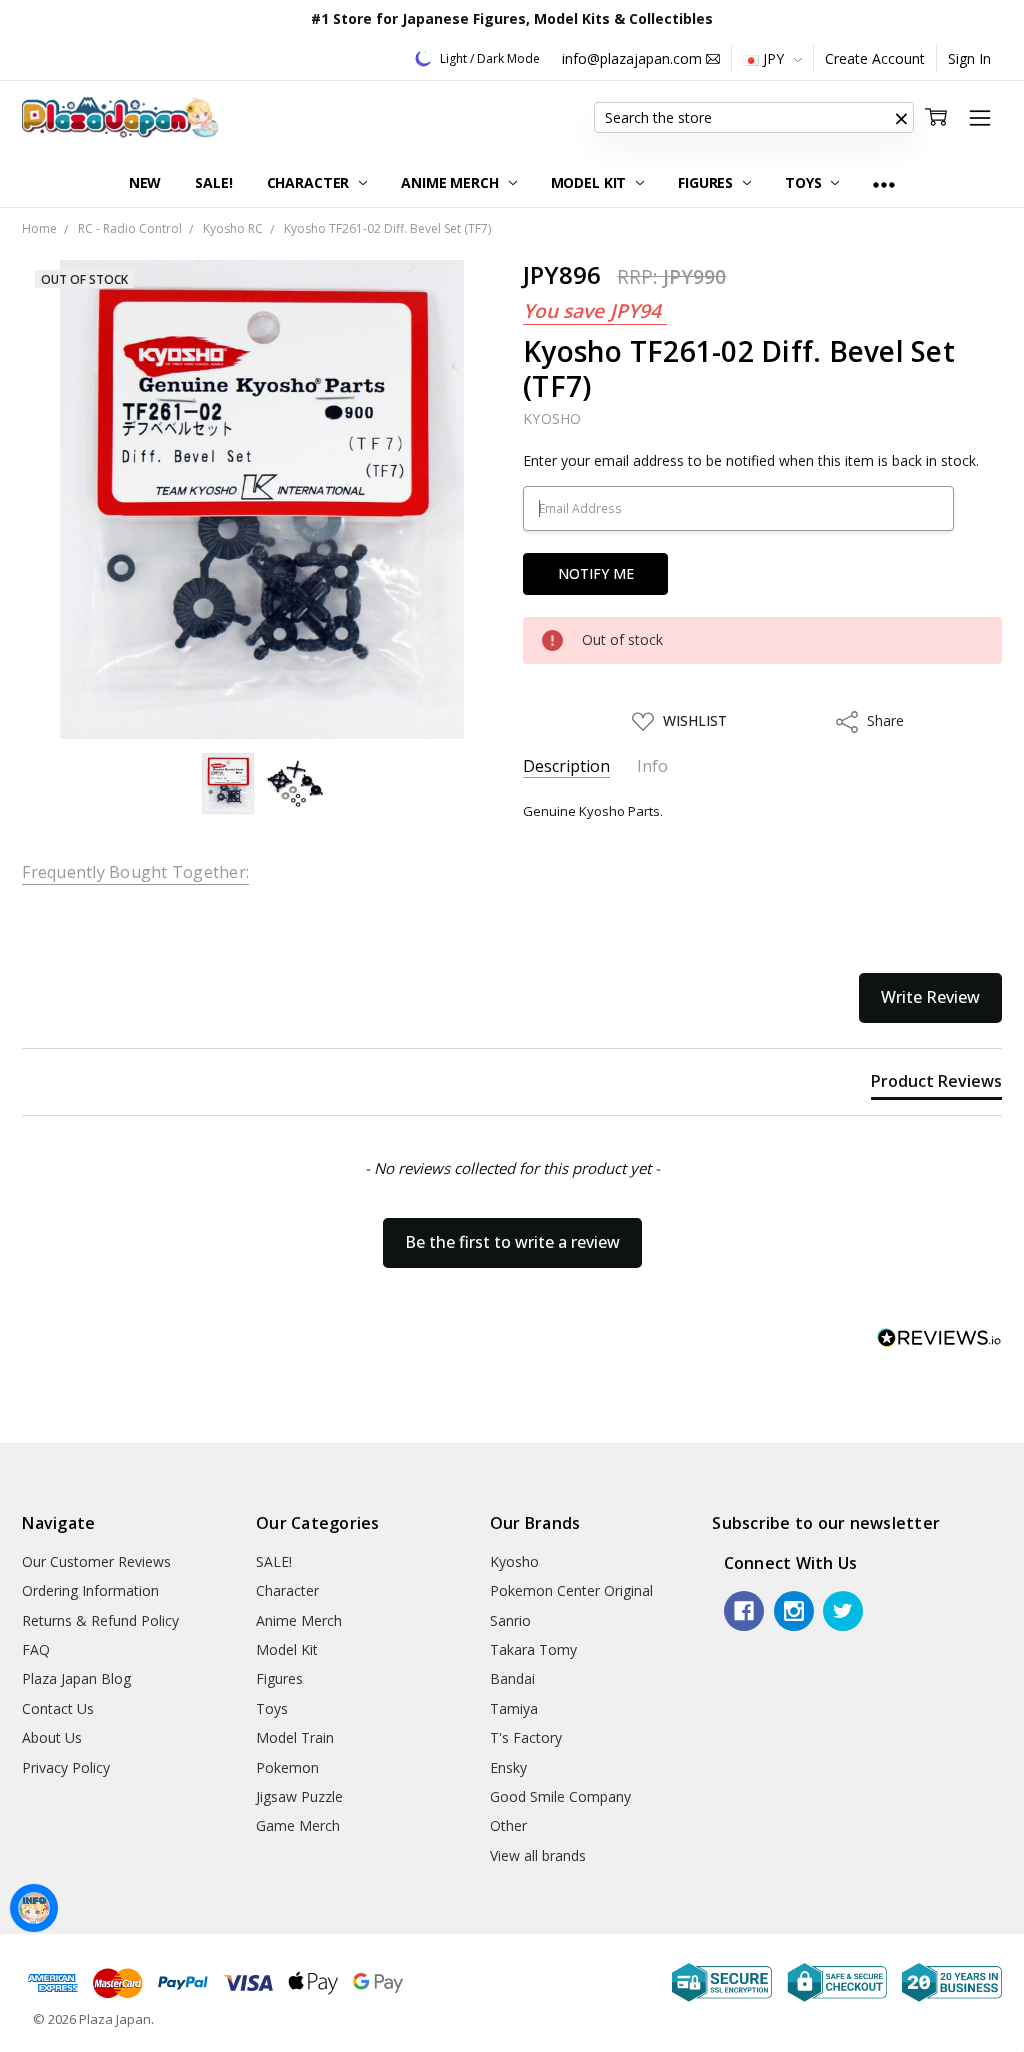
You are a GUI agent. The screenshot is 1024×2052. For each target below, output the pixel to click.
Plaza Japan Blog (76, 1678)
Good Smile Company (560, 1796)
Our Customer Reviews (96, 1561)
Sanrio (510, 1620)
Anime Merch (451, 182)
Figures (707, 182)
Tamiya (514, 1708)
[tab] (936, 1085)
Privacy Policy (66, 1767)
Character (310, 182)
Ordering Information (90, 1590)
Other (508, 1825)
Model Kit (591, 182)
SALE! (213, 182)
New (145, 182)
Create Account (875, 58)
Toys (805, 182)
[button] (902, 118)
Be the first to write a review (512, 1242)
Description (566, 766)
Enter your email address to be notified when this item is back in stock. (751, 460)
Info (652, 766)
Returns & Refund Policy (100, 1620)
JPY (773, 58)
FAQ (36, 1649)
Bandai (512, 1678)
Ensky (508, 1767)
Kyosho (514, 1561)
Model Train (295, 1737)
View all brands (538, 1855)
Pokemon (287, 1767)
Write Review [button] (930, 997)
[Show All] (884, 183)
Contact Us (58, 1708)
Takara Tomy (533, 1649)
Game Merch (298, 1825)
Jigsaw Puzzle (299, 1796)
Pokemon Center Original (571, 1590)
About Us (52, 1737)
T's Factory (526, 1737)
